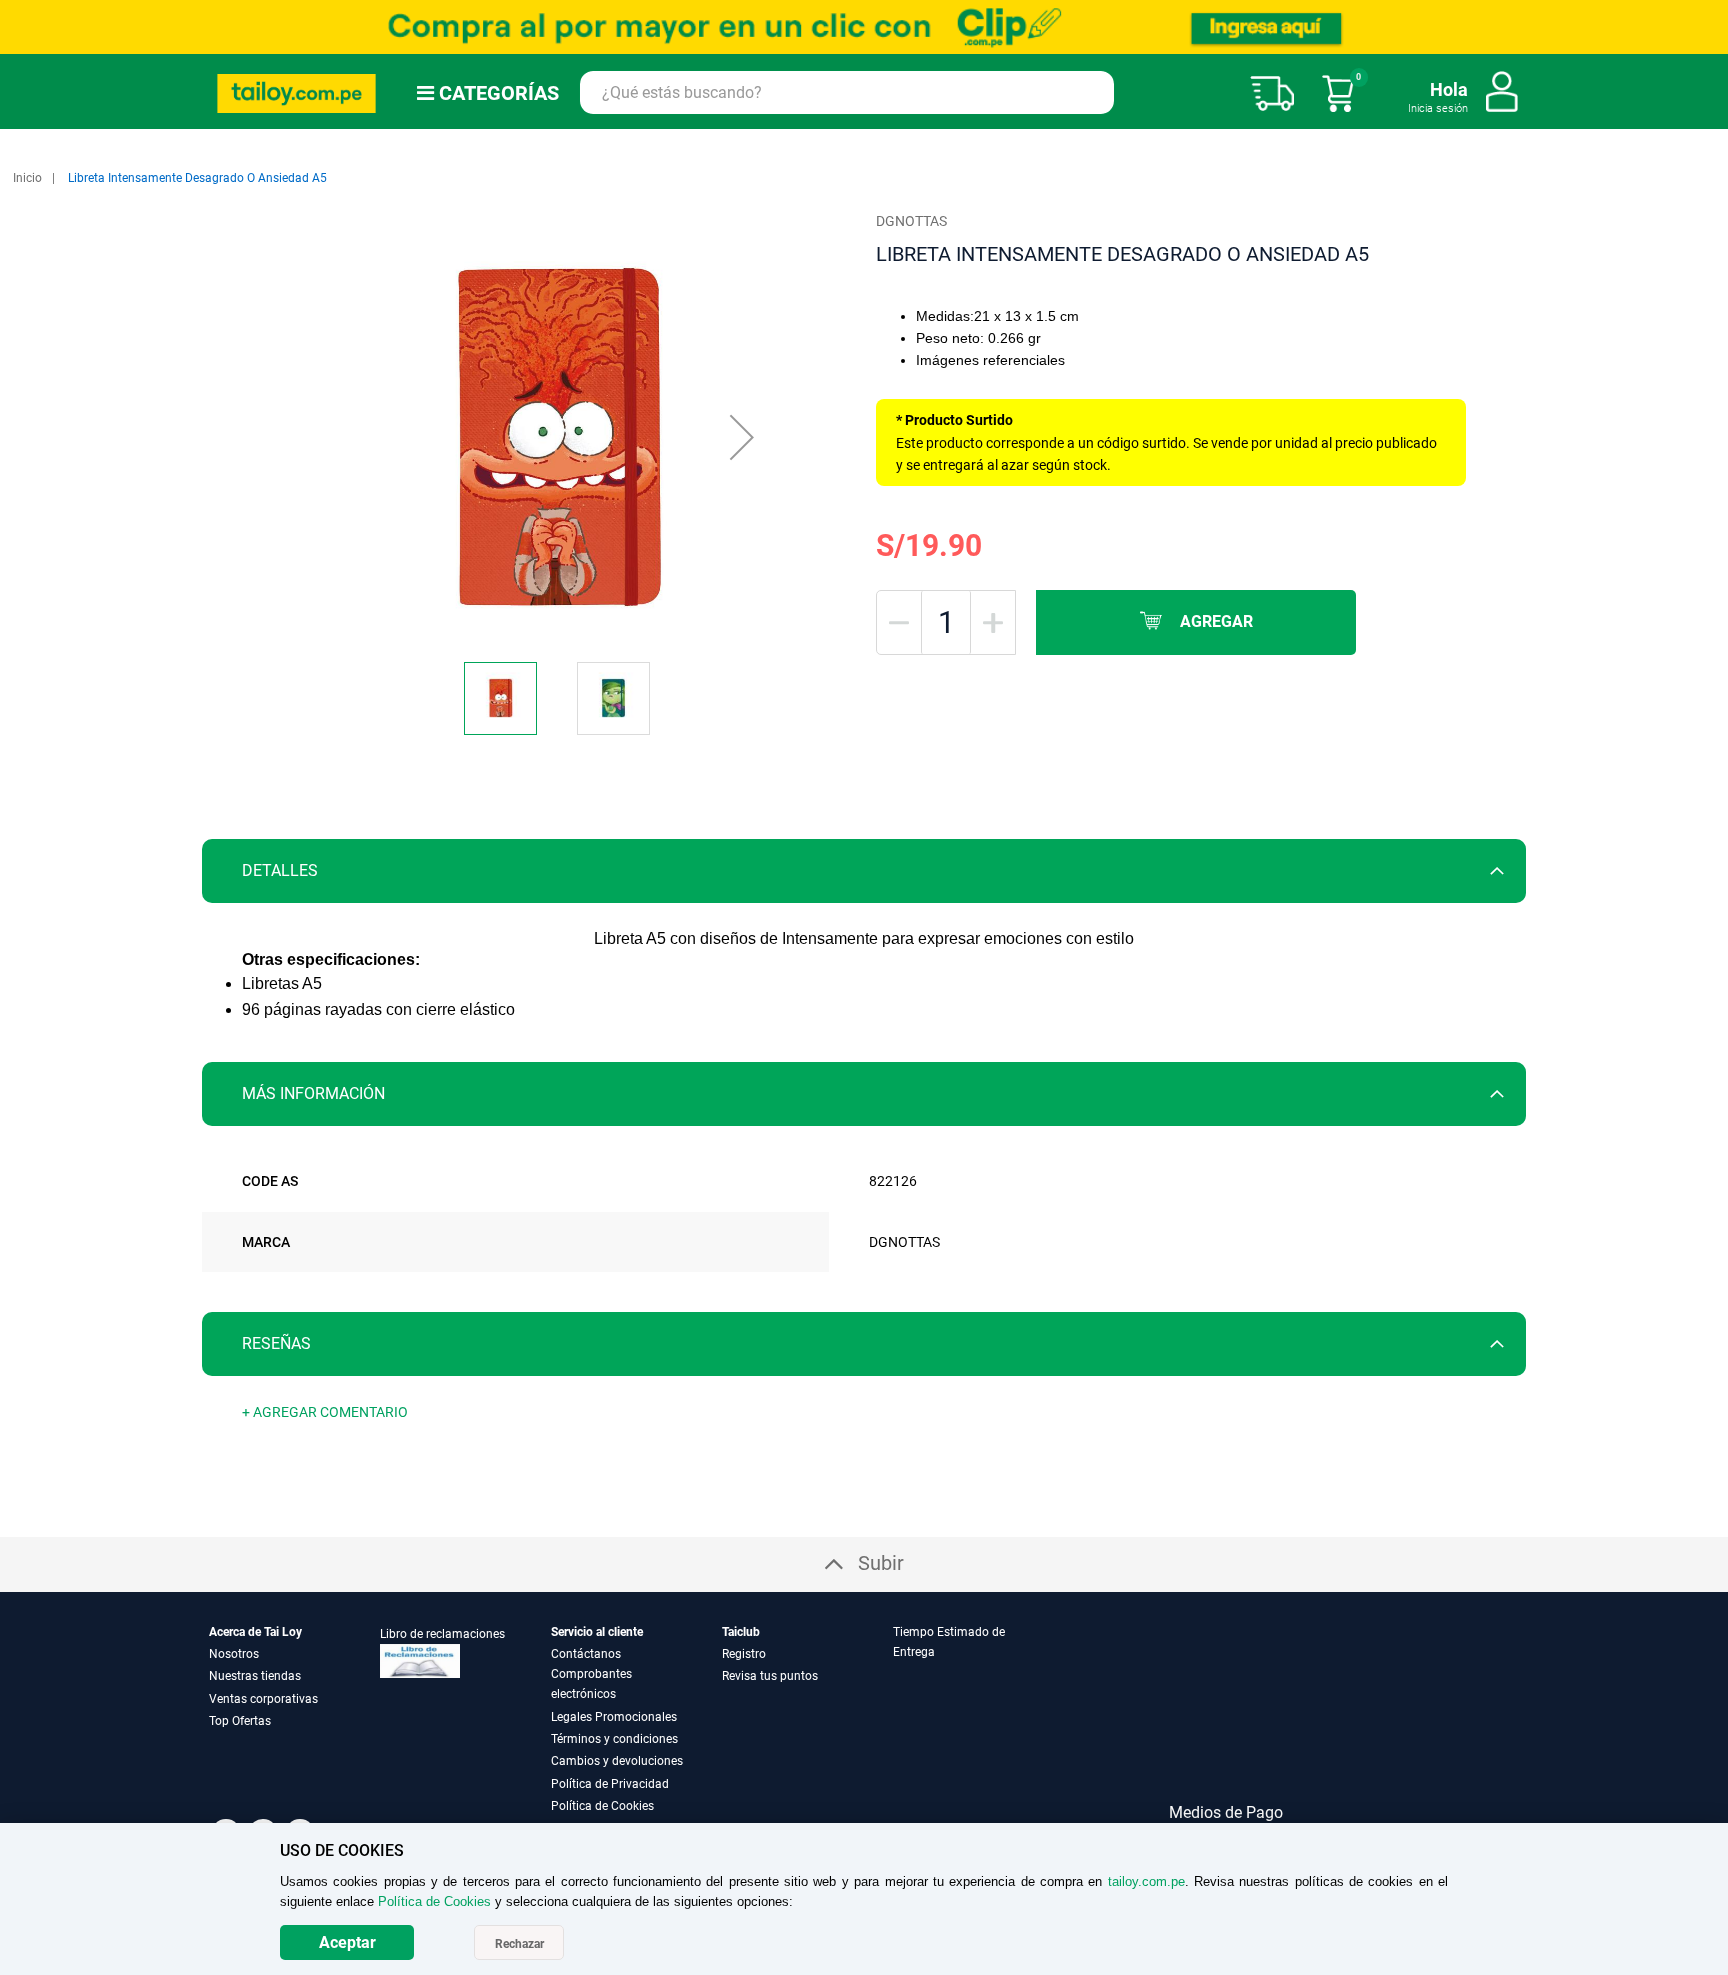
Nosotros (234, 1654)
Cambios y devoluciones (617, 1761)
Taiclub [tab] (741, 1632)
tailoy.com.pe (1146, 1881)
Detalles (280, 870)
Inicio (27, 178)
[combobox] (847, 92)
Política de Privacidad (610, 1784)
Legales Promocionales (614, 1717)
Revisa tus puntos (770, 1676)
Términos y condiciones (614, 1739)
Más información (313, 1093)
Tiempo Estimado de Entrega (949, 1642)
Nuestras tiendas (255, 1676)
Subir (881, 1563)
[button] (742, 437)
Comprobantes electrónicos (591, 1684)
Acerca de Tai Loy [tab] (255, 1632)
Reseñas (276, 1343)
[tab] (864, 871)
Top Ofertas (240, 1721)
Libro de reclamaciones (442, 1634)
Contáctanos (586, 1654)
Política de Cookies (602, 1806)
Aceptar (347, 1942)
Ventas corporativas (263, 1699)
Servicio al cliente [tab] (597, 1632)
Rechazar (519, 1944)
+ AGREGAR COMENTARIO (325, 1412)
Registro (744, 1654)
